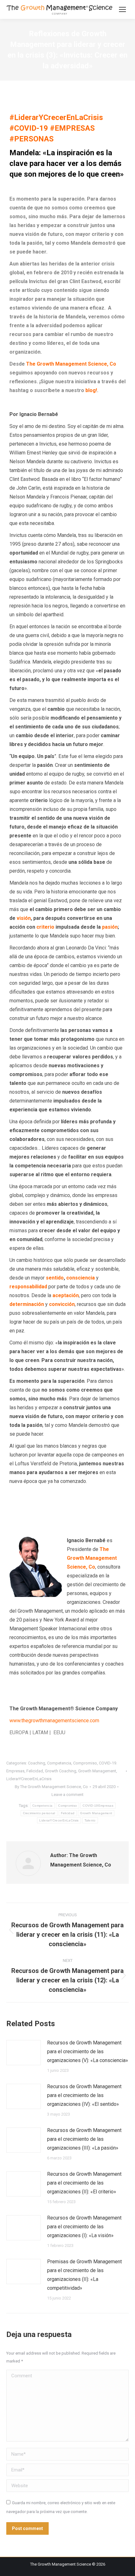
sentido (55, 1278)
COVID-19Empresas (98, 1806)
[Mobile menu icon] (122, 9)
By (51, 1787)
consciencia (81, 1278)
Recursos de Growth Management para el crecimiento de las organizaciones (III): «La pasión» (84, 2139)
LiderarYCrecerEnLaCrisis (29, 1779)
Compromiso (85, 1763)
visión (24, 918)
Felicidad (35, 1771)
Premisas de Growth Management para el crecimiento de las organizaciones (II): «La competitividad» (84, 2275)
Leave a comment (67, 1795)
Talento (90, 1820)
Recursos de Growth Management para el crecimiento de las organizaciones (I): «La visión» (84, 2227)
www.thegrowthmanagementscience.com (54, 1721)
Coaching (37, 1763)
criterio (45, 927)
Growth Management (97, 1771)
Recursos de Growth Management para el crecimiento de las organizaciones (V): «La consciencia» (88, 2052)
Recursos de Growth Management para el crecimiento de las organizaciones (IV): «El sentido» (84, 2095)
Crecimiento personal (39, 1813)
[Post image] (24, 2053)
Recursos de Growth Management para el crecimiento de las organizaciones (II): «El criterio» (84, 2183)
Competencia (59, 1763)
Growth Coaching (61, 1771)
